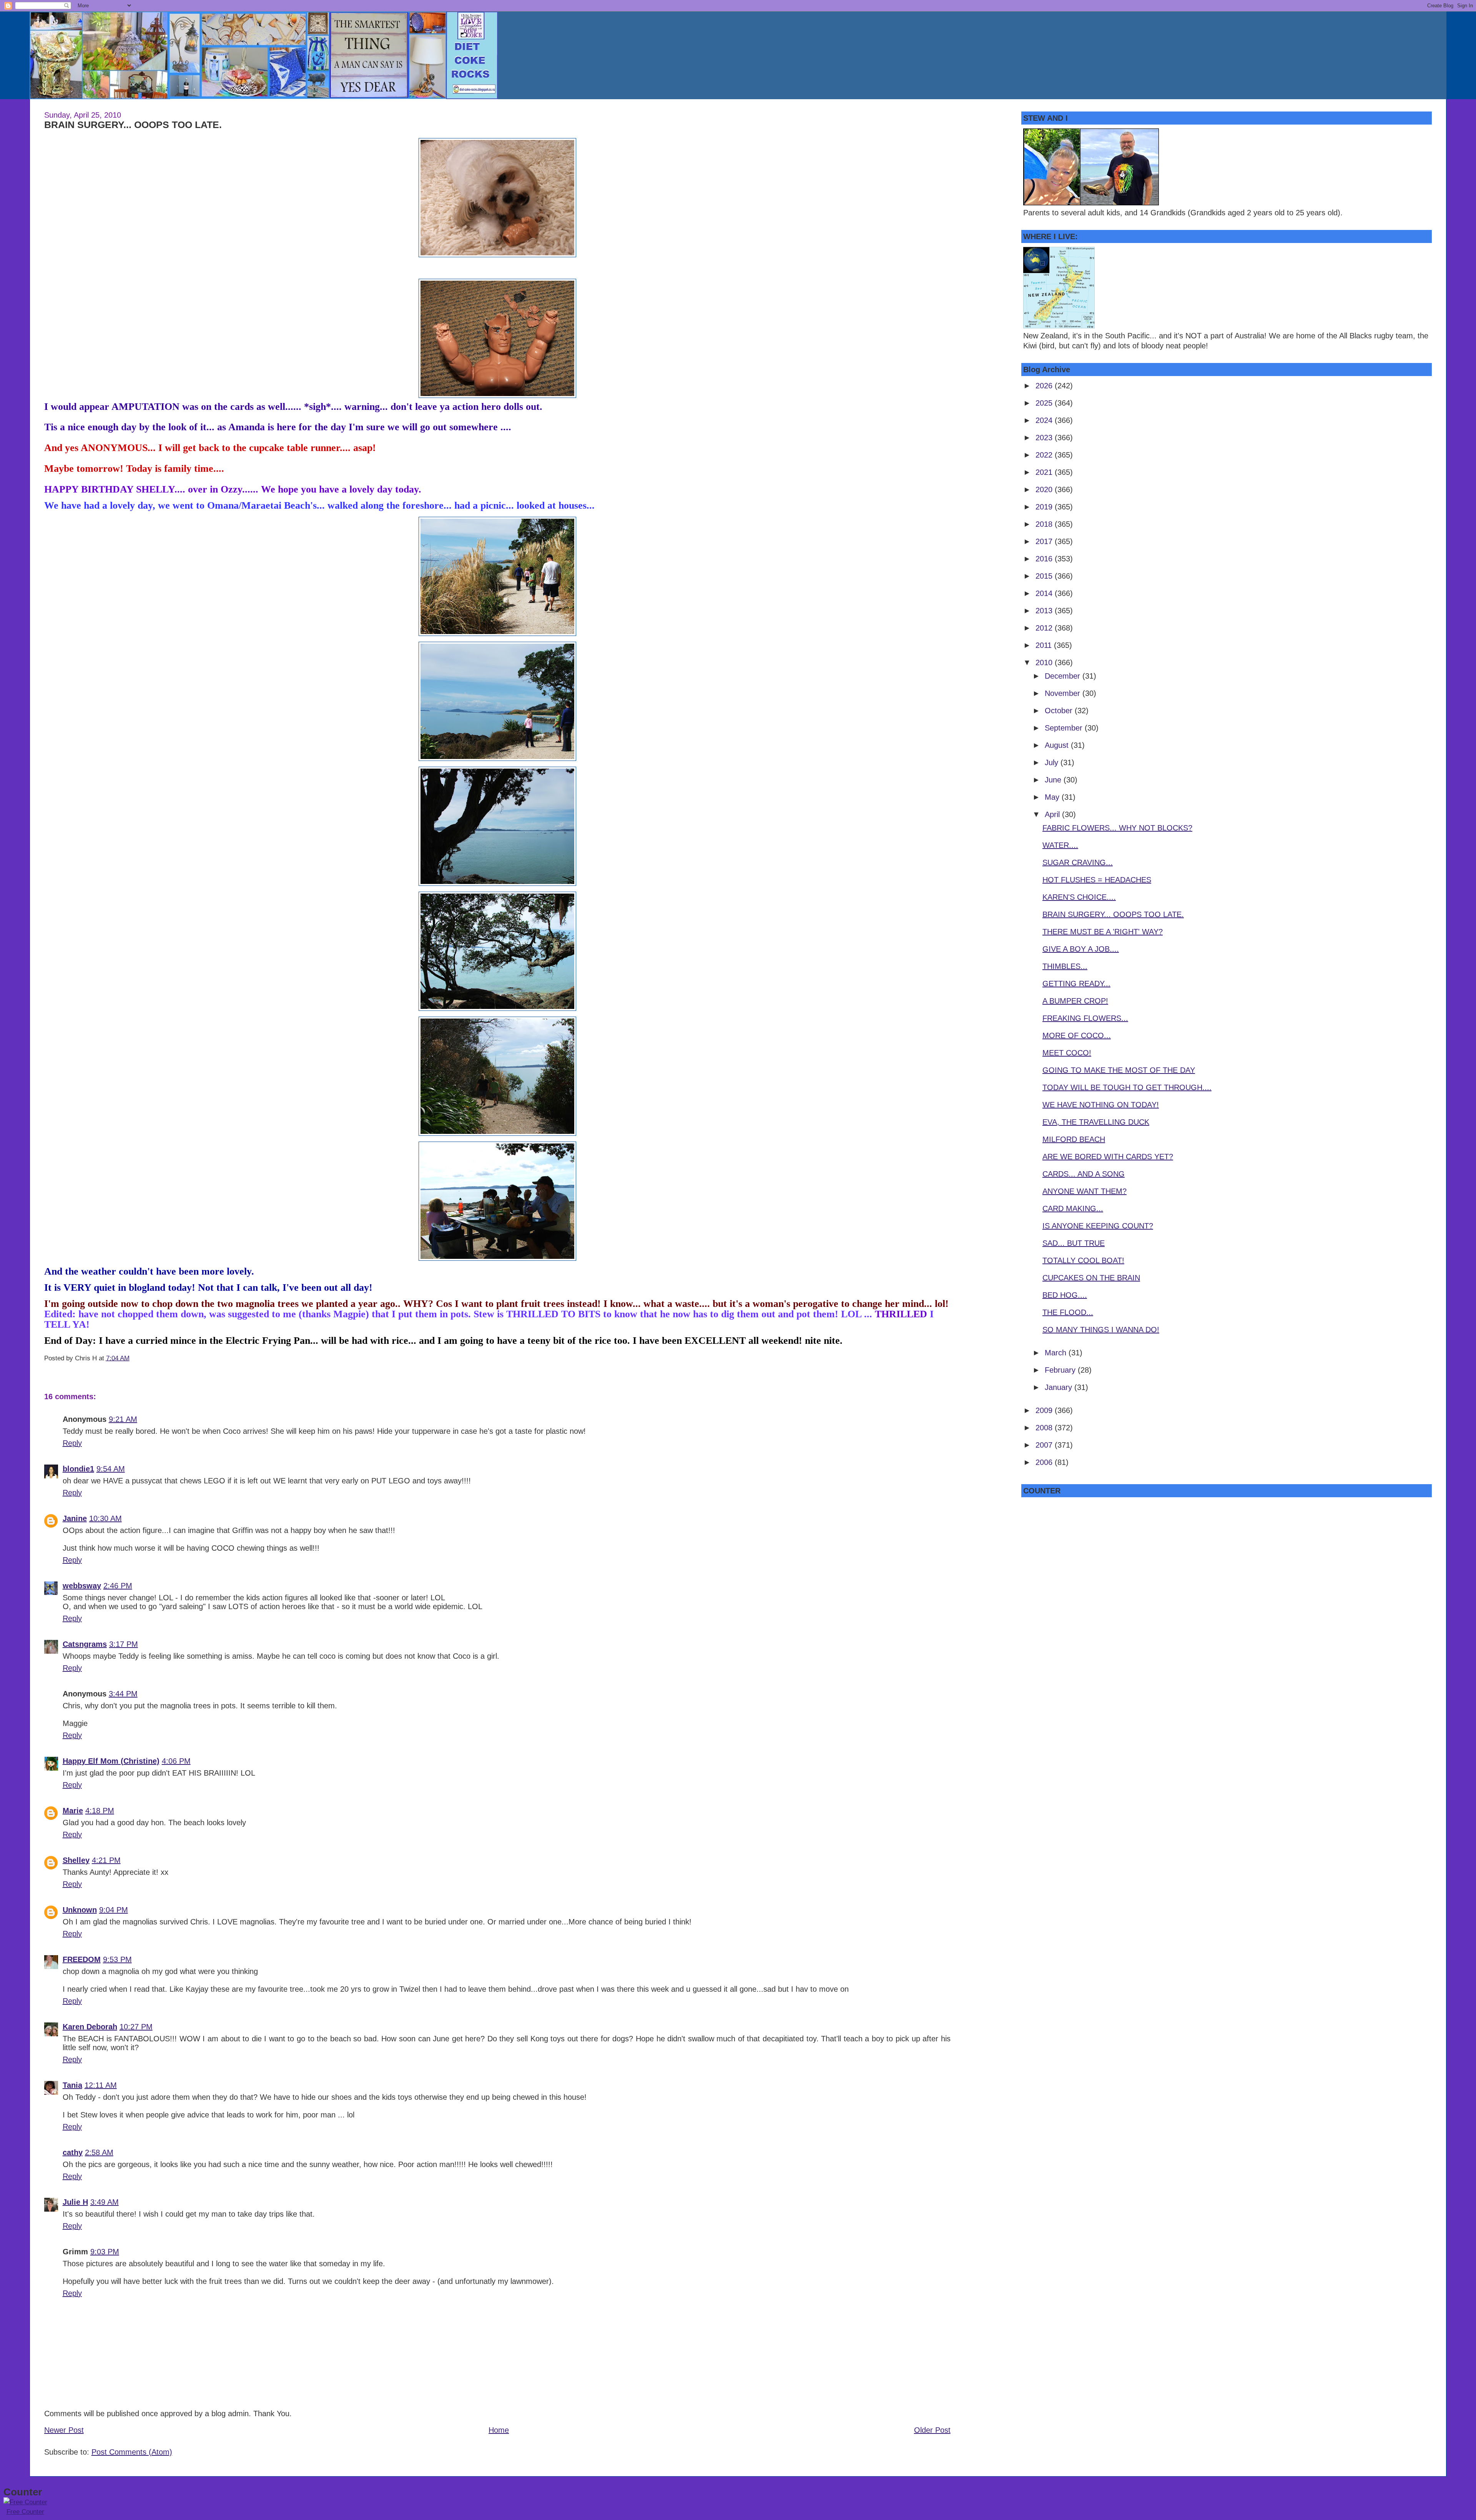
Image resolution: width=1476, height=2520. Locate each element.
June (1054, 780)
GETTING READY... (1076, 984)
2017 (1045, 541)
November (1064, 693)
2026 (1045, 386)
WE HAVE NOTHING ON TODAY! (1101, 1105)
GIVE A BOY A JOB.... (1081, 949)
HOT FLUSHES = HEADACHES (1097, 880)
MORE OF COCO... (1077, 1035)
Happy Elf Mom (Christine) (111, 1761)
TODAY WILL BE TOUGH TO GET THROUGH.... (1127, 1087)
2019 (1045, 507)
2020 (1045, 489)
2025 (1045, 403)
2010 (1045, 662)
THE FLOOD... (1068, 1312)
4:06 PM (176, 1761)
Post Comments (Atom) (132, 2452)
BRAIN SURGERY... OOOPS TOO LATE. (133, 125)
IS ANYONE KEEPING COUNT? (1098, 1226)
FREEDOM (82, 1959)
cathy (73, 2152)
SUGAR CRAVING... (1078, 862)
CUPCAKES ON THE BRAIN (1091, 1278)
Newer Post (64, 2430)
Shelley (76, 1860)
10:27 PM (136, 2027)
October (1060, 711)
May (1053, 797)
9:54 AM (111, 1469)
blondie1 (78, 1469)
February (1061, 1370)
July (1053, 762)
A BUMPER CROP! (1075, 1001)
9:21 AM (123, 1419)
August (1058, 745)
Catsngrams (85, 1644)
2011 (1045, 645)
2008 (1045, 1428)
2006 (1045, 1462)
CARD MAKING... (1073, 1208)
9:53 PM (117, 1959)
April (1053, 814)
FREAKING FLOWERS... (1085, 1018)
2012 (1045, 628)
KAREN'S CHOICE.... (1079, 897)
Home (499, 2430)
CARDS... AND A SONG (1084, 1174)
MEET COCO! (1067, 1053)
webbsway (82, 1586)
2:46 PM (118, 1586)
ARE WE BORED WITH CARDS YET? (1108, 1157)
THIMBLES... (1065, 966)
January (1060, 1387)
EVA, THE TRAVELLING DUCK (1096, 1122)
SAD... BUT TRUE (1074, 1243)
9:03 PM (105, 2252)
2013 (1045, 611)
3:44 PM (123, 1694)
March (1057, 1353)
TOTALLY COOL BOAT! (1083, 1260)
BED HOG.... (1065, 1295)
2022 (1045, 455)
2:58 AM (99, 2152)
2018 (1045, 524)
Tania (72, 2085)
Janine (75, 1518)
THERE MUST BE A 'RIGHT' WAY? (1103, 932)
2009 (1045, 1410)
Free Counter (25, 2512)
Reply (72, 1443)
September (1065, 728)
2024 (1045, 420)
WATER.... (1060, 845)
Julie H (75, 2202)
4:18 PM (100, 1811)
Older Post (932, 2430)
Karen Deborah (90, 2027)
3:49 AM (105, 2202)
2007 (1045, 1445)
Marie (73, 1811)
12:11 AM (101, 2085)
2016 (1045, 559)
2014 (1045, 593)
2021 (1045, 472)
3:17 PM (124, 1644)
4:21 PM (106, 1860)
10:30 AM (106, 1518)
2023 (1045, 438)
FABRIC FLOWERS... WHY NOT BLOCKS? (1117, 828)
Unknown (80, 1910)
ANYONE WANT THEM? (1085, 1191)
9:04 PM (114, 1910)
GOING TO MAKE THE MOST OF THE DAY (1119, 1070)
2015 (1045, 576)
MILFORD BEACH (1074, 1139)
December (1064, 676)
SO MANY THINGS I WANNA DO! (1101, 1330)
